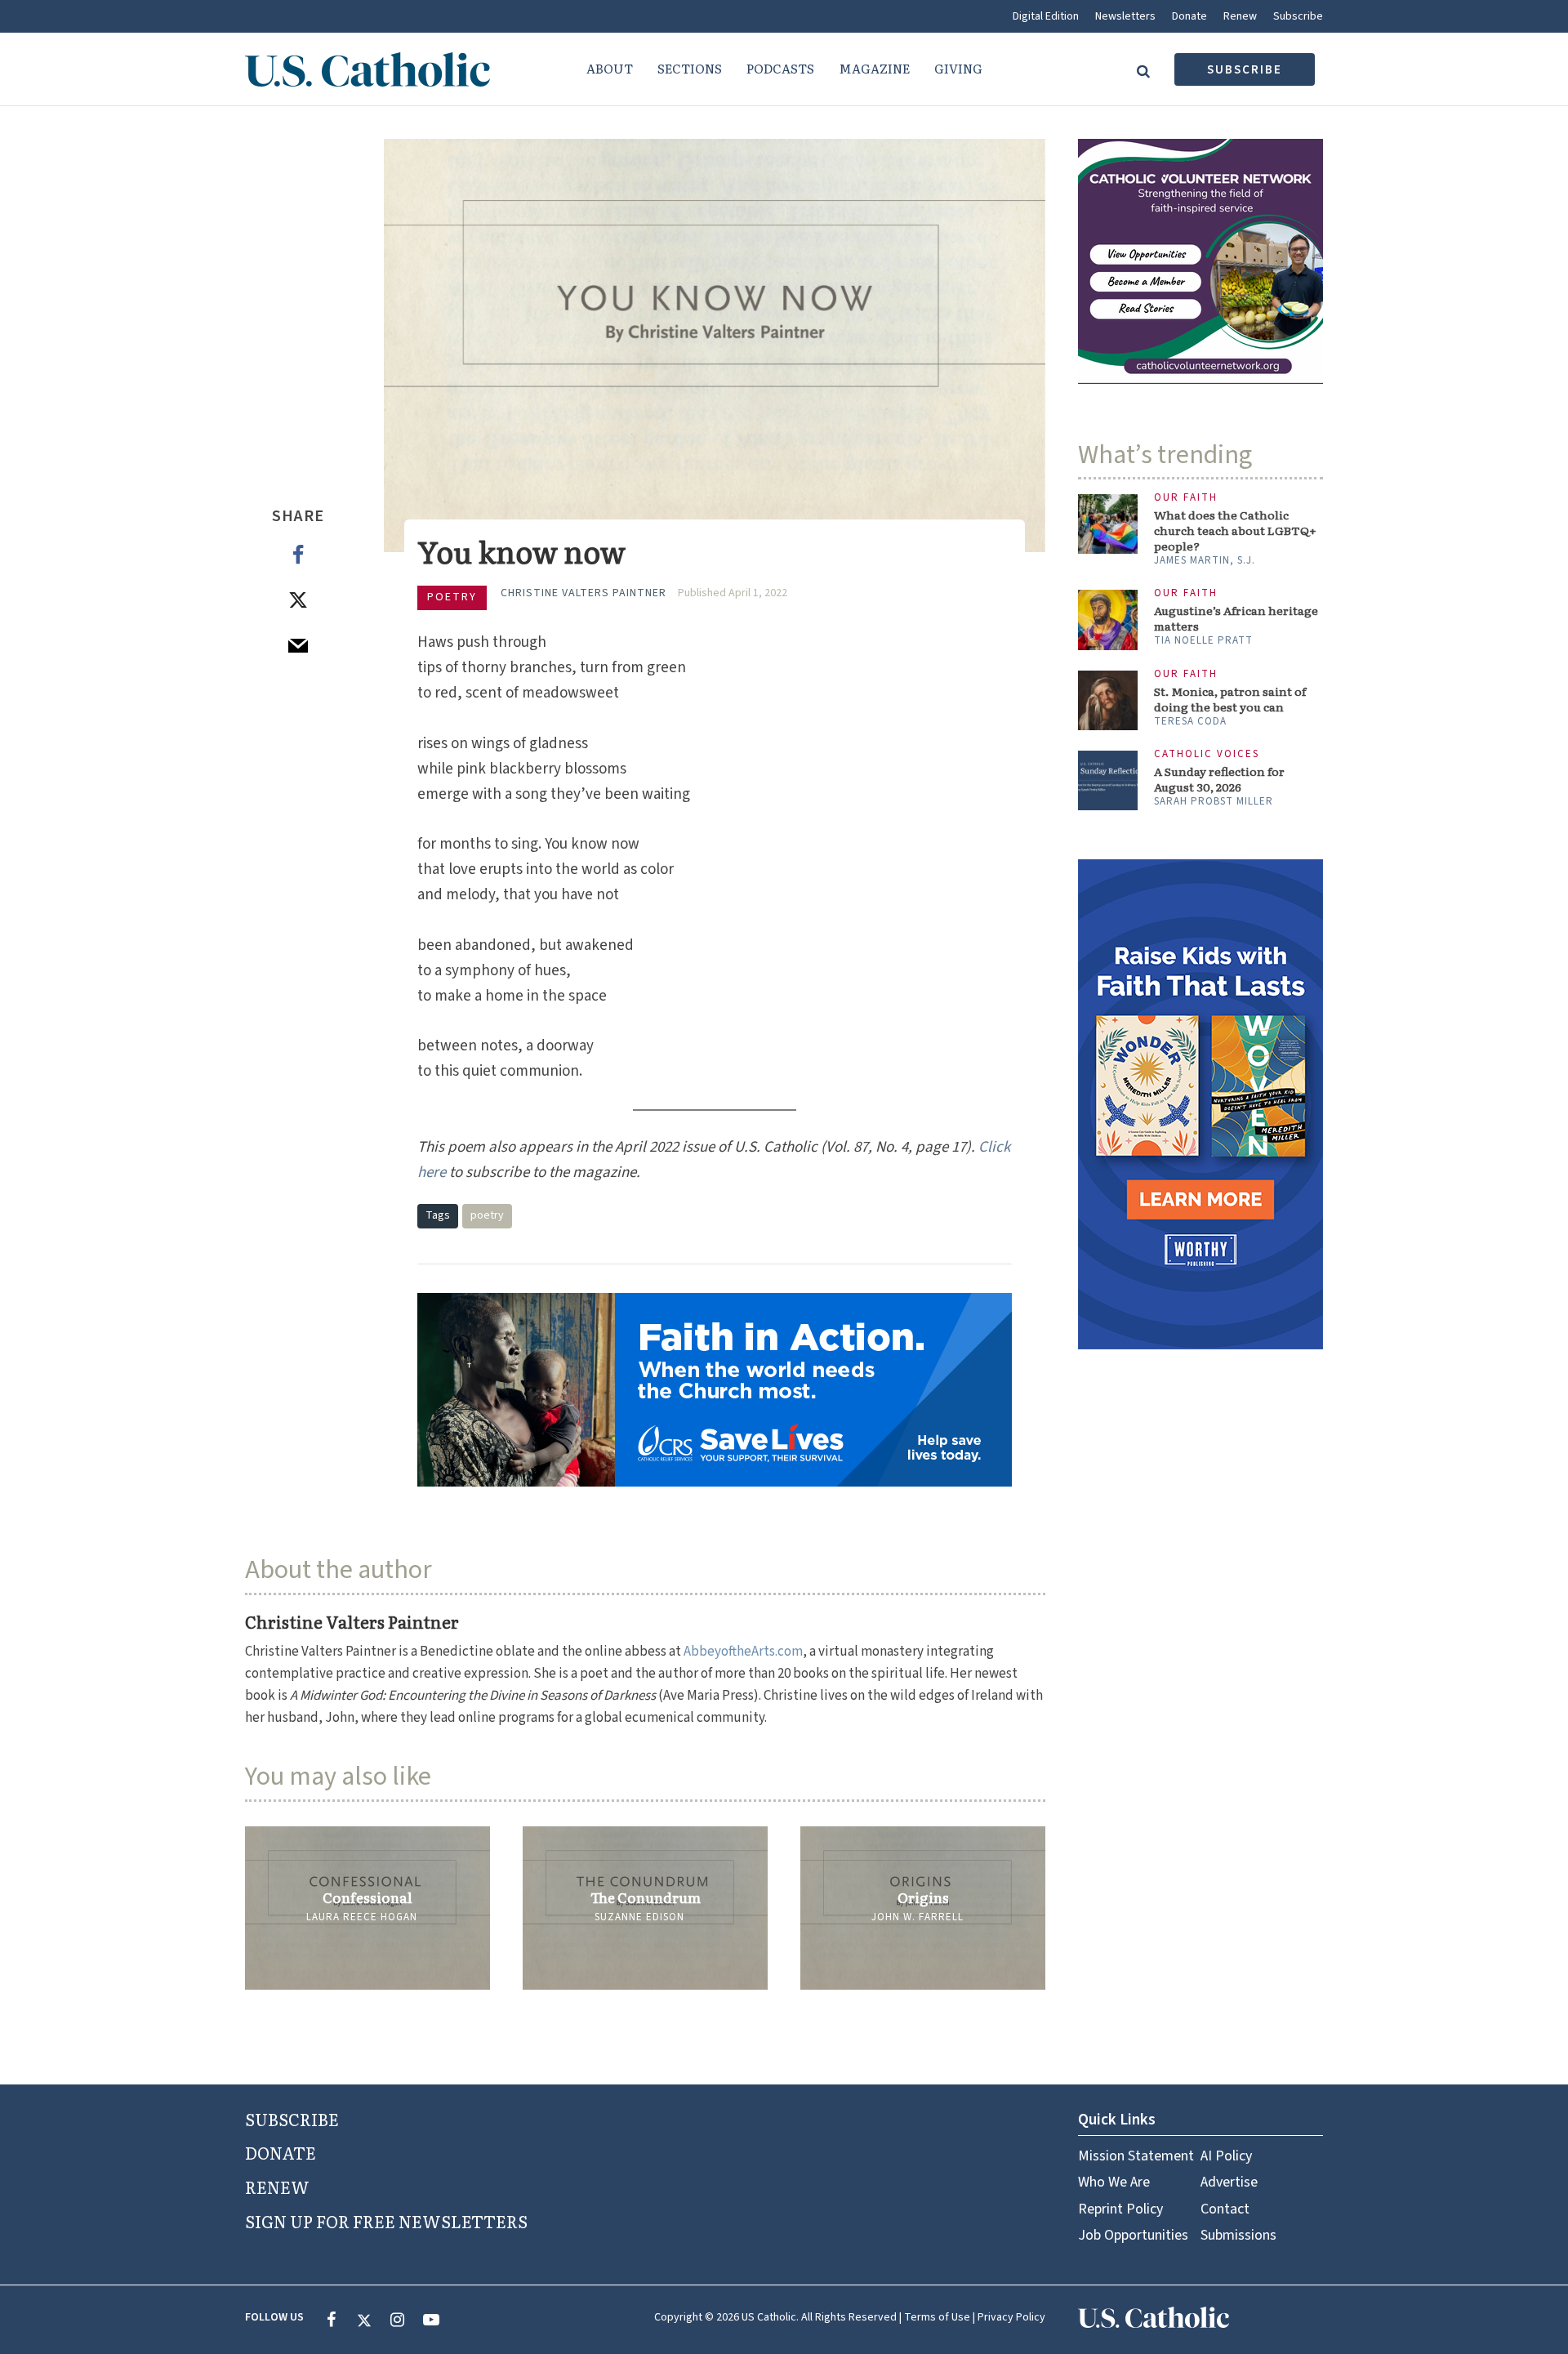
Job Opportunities (1133, 2235)
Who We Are (1114, 2182)
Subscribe (1298, 16)
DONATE (281, 2152)
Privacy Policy (1011, 2317)
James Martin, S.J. (1205, 560)
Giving (958, 68)
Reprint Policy (1120, 2209)
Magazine (874, 68)
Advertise (1229, 2182)
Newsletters (1125, 16)
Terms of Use (937, 2317)
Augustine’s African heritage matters (1236, 618)
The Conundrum (646, 1897)
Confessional (367, 1897)
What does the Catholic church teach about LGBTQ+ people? (1235, 531)
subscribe (1245, 70)
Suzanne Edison (639, 1917)
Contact (1225, 2209)
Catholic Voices (1207, 754)
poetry (487, 1215)
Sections (690, 68)
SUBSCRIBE (292, 2119)
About (610, 68)
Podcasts (780, 68)
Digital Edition (1046, 16)
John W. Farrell (918, 1917)
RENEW (277, 2187)
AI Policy (1226, 2156)
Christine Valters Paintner (584, 593)
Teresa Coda (1190, 721)
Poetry (452, 597)
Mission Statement (1136, 2156)
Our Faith (1186, 498)
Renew (1240, 16)
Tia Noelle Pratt (1203, 640)
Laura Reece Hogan (362, 1917)
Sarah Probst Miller (1214, 801)
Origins (923, 1897)
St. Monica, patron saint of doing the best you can (1230, 699)
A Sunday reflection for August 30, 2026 (1219, 779)
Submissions (1238, 2235)
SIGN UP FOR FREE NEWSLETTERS (386, 2221)
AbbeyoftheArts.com (743, 1652)
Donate (1189, 16)
